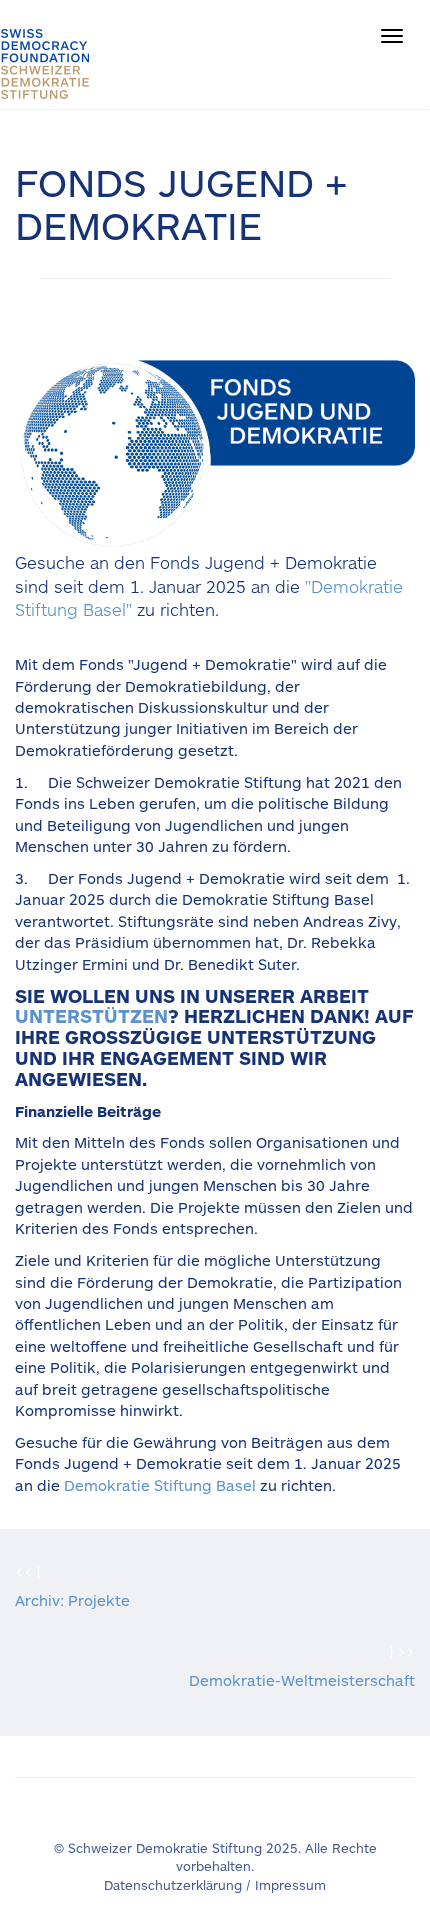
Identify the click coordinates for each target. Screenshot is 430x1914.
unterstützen (91, 1015)
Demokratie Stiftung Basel (160, 1485)
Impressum (290, 1885)
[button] (392, 36)
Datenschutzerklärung (173, 1885)
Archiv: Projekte (72, 1600)
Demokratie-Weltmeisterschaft (302, 1680)
